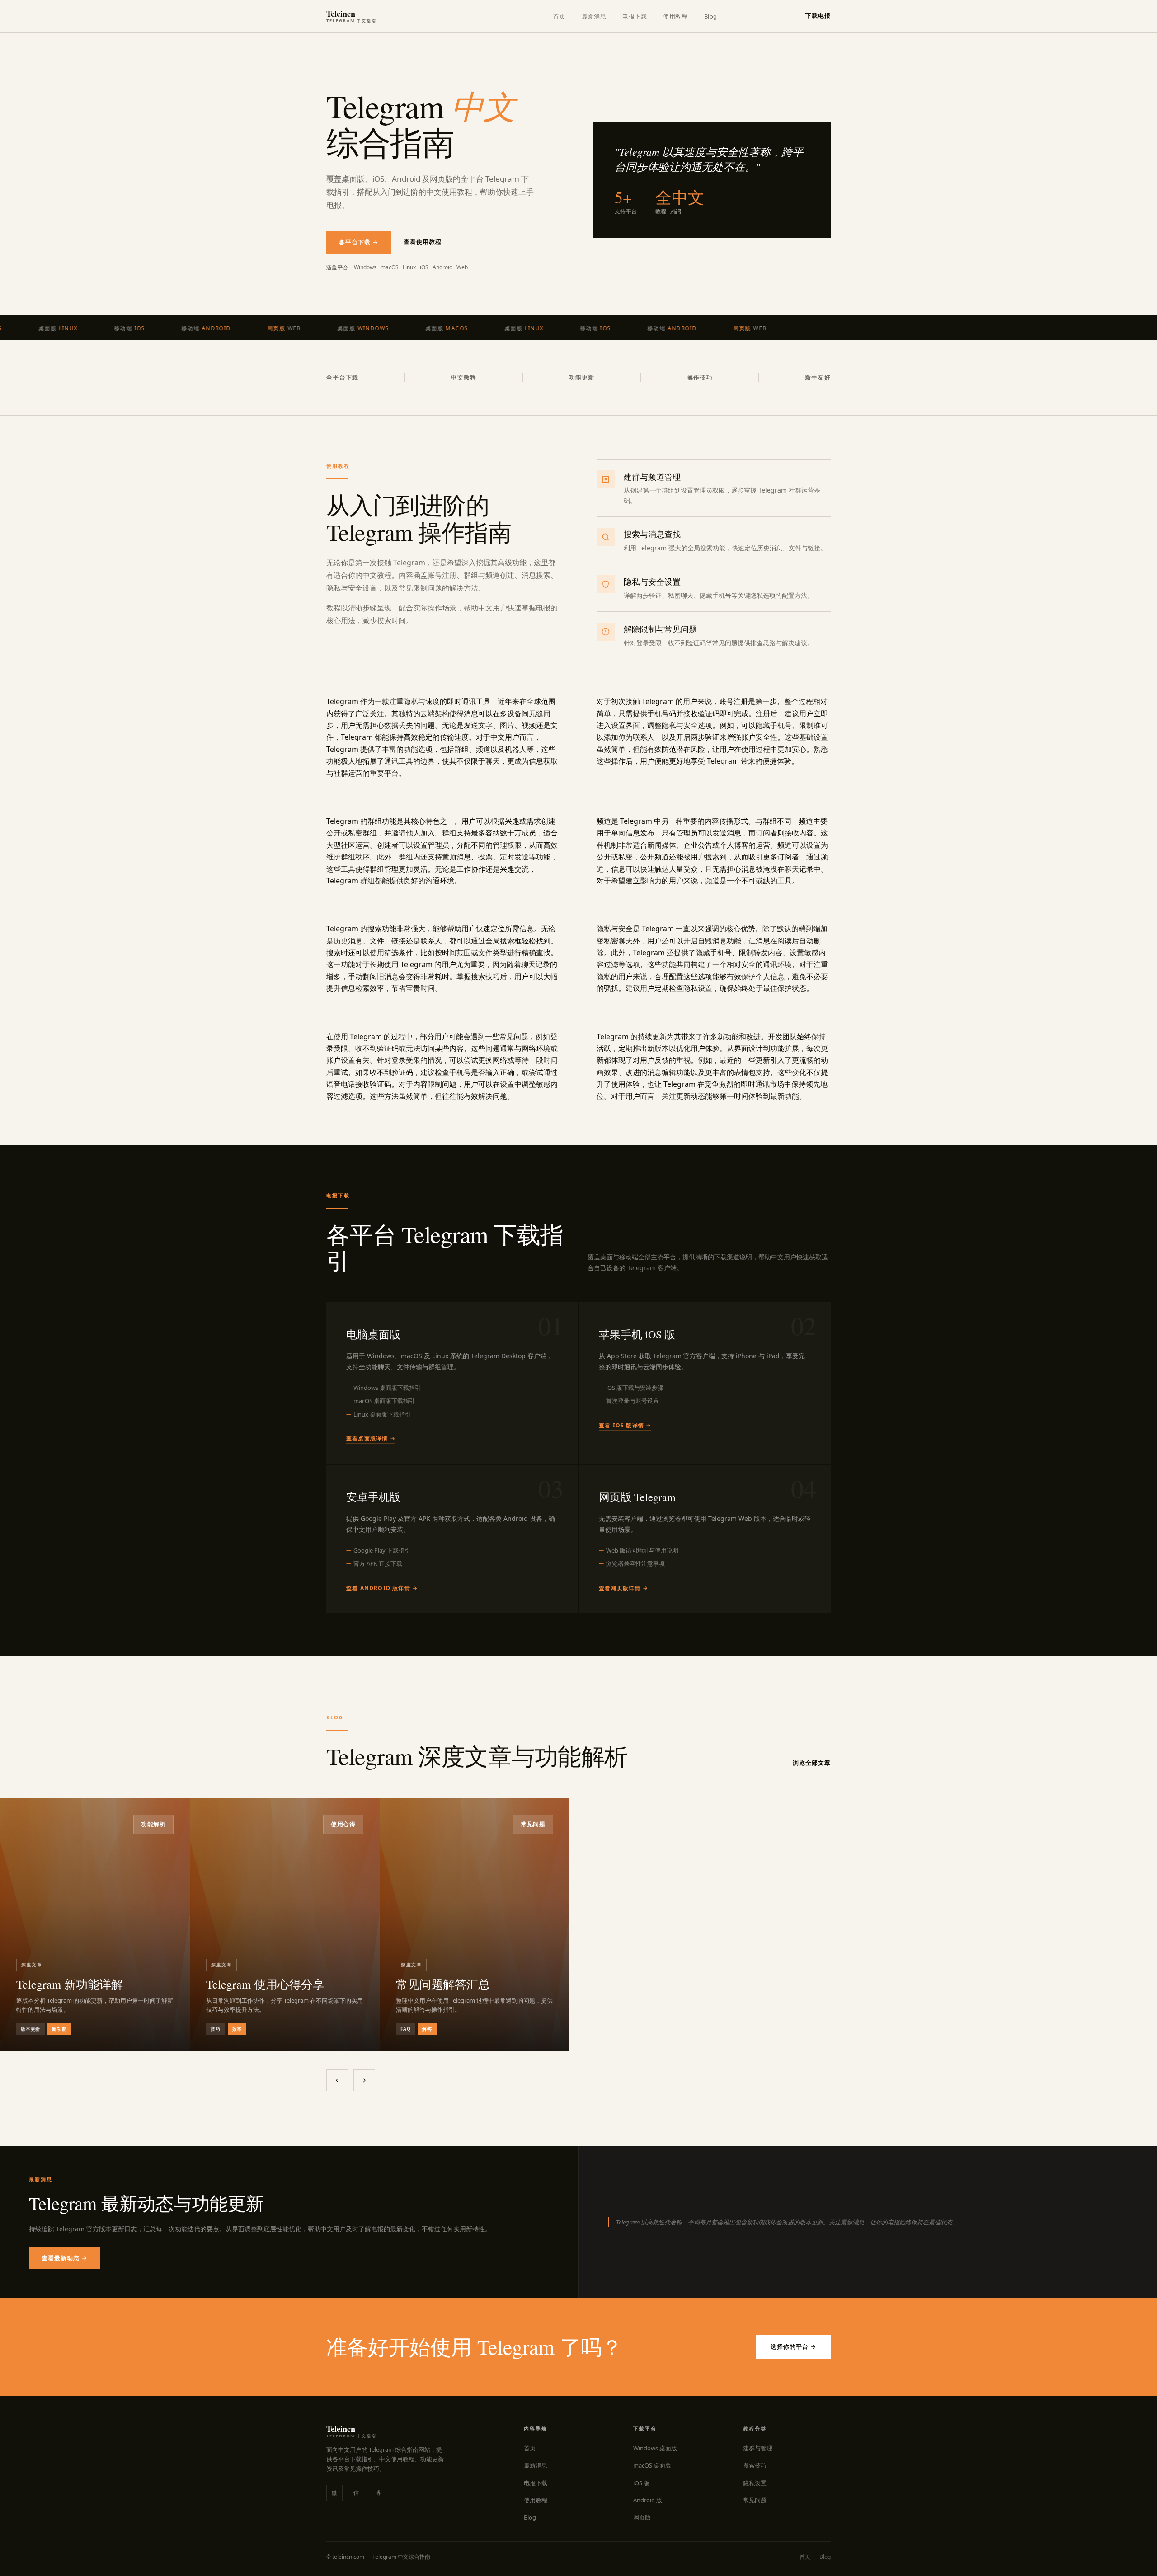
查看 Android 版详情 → (382, 1588)
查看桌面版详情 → (371, 1438)
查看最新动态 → (64, 2258)
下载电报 (818, 15)
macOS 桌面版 (652, 2465)
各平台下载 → (359, 242)
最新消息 (594, 16)
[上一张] (337, 2080)
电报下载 (635, 16)
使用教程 (675, 16)
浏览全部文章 (812, 1763)
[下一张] (364, 2080)
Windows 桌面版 (655, 2448)
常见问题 (755, 2500)
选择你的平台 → (793, 2346)
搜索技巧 (755, 2465)
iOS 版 (641, 2483)
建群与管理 (758, 2448)
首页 (559, 16)
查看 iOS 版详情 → (625, 1425)
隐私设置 (755, 2483)
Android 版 (648, 2500)
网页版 (642, 2517)
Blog (711, 16)
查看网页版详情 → (623, 1588)
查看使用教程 (423, 242)
